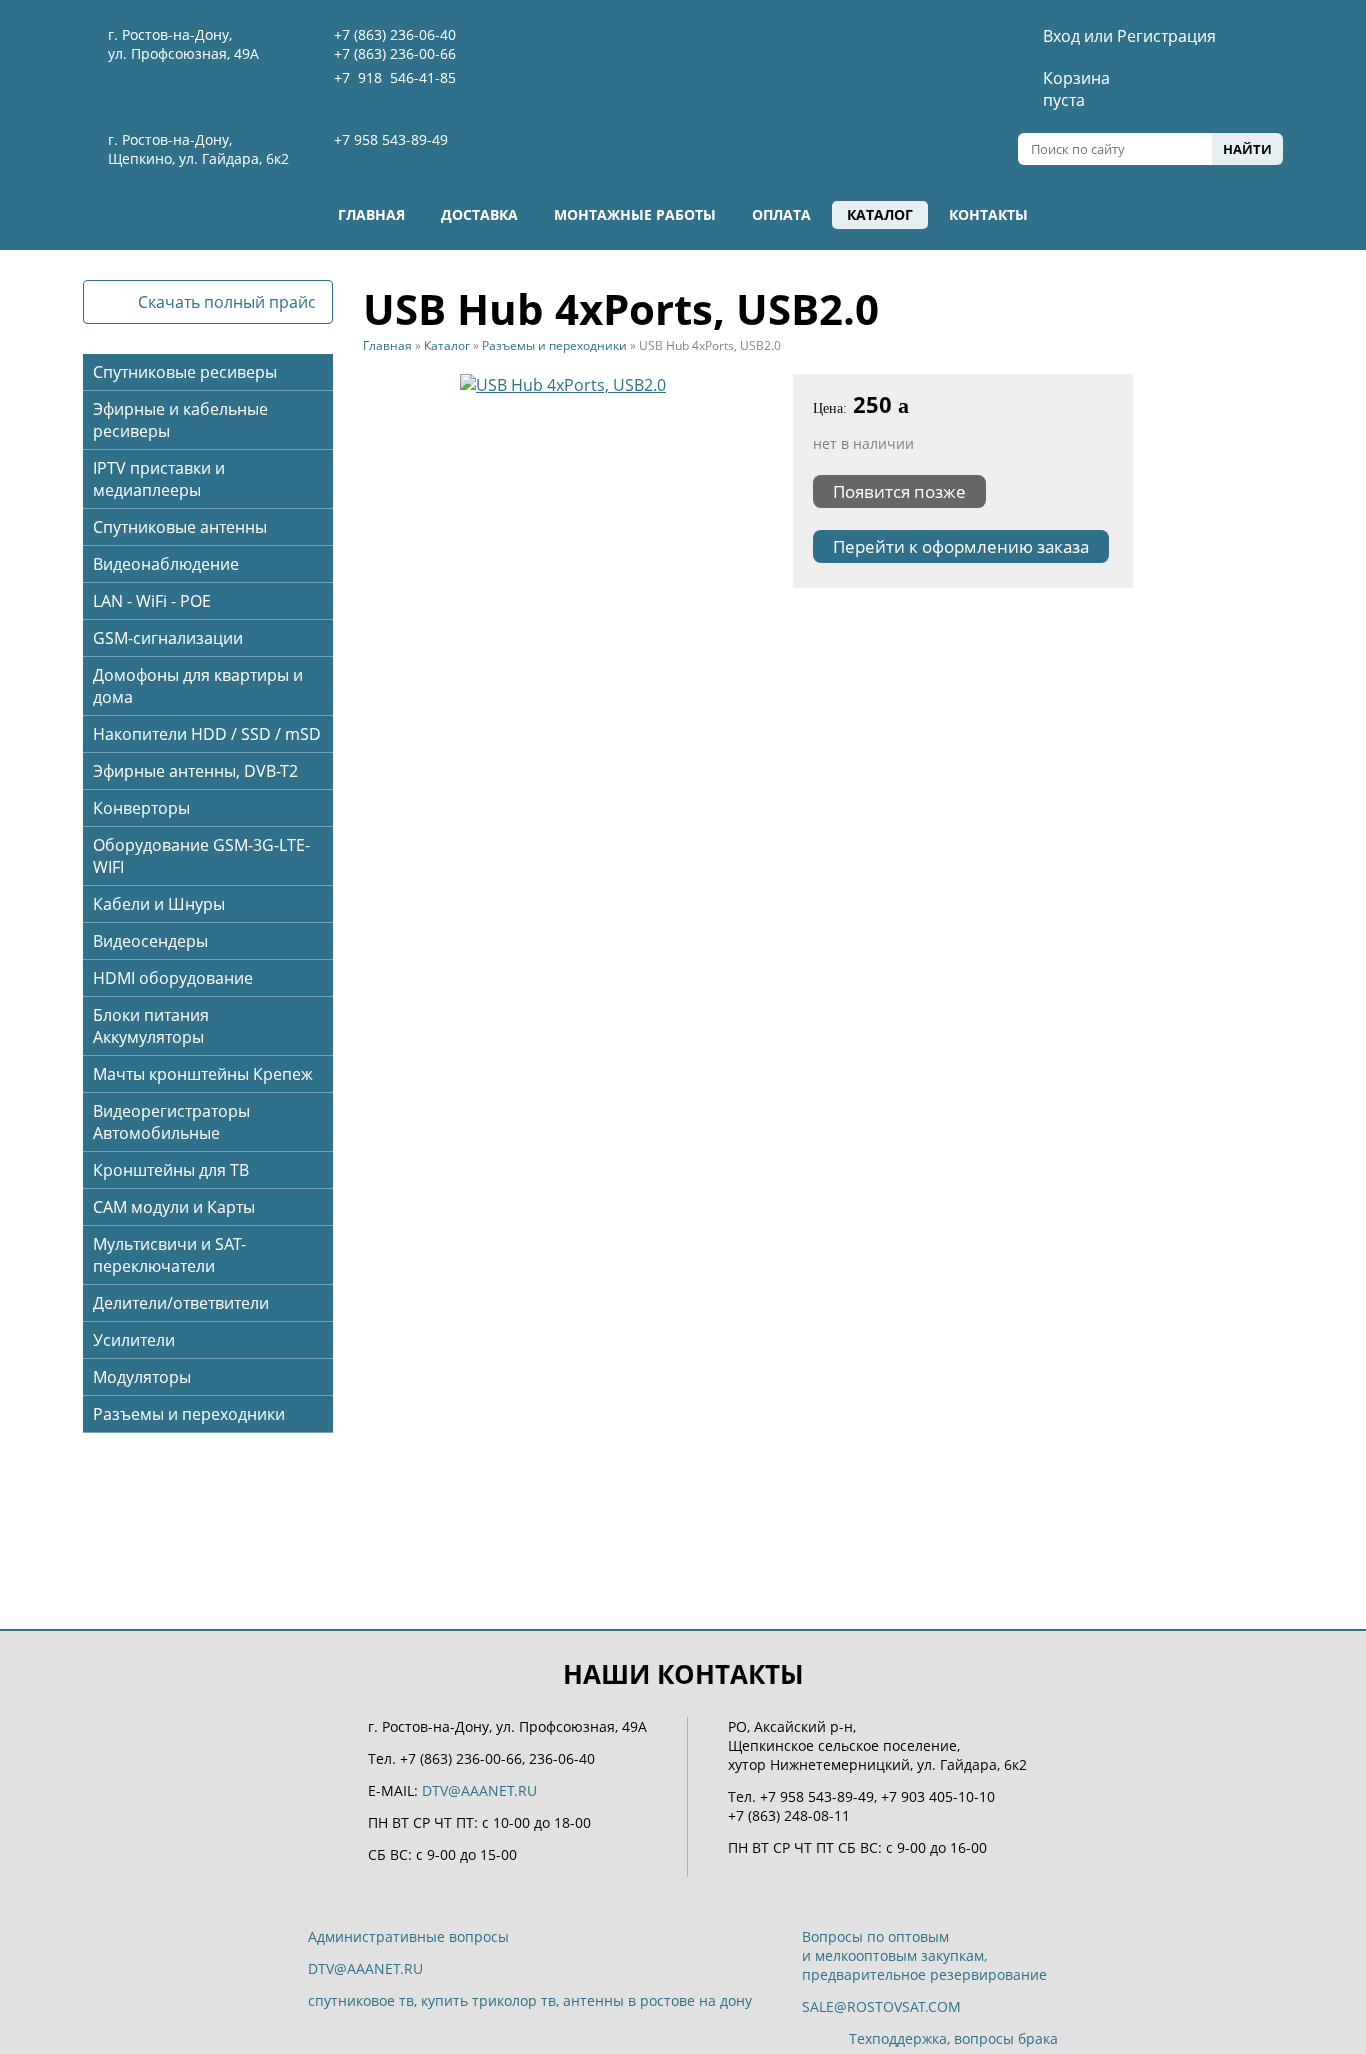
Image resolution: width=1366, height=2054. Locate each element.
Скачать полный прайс (227, 302)
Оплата (781, 214)
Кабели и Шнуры (159, 904)
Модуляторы (142, 1377)
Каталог (880, 214)
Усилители (134, 1340)
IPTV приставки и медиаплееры (159, 479)
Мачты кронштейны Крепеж (203, 1074)
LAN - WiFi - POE (152, 601)
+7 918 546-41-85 (395, 77)
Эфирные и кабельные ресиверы (180, 420)
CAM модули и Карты (174, 1207)
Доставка (479, 214)
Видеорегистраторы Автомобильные (171, 1122)
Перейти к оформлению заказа (961, 546)
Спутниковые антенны (180, 527)
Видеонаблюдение (166, 564)
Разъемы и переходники (189, 1414)
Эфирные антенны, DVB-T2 (195, 771)
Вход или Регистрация (1129, 36)
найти (1247, 149)
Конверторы (141, 808)
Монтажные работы (635, 214)
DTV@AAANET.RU (479, 1790)
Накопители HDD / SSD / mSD (207, 734)
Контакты (988, 214)
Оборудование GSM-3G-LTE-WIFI (201, 856)
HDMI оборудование (173, 978)
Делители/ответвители (181, 1303)
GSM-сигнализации (168, 638)
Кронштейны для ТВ (171, 1170)
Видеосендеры (150, 941)
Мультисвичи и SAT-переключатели (169, 1255)
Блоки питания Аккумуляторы (151, 1026)
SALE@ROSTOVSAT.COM (881, 2006)
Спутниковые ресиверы (185, 372)
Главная (371, 214)
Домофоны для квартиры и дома (198, 686)
